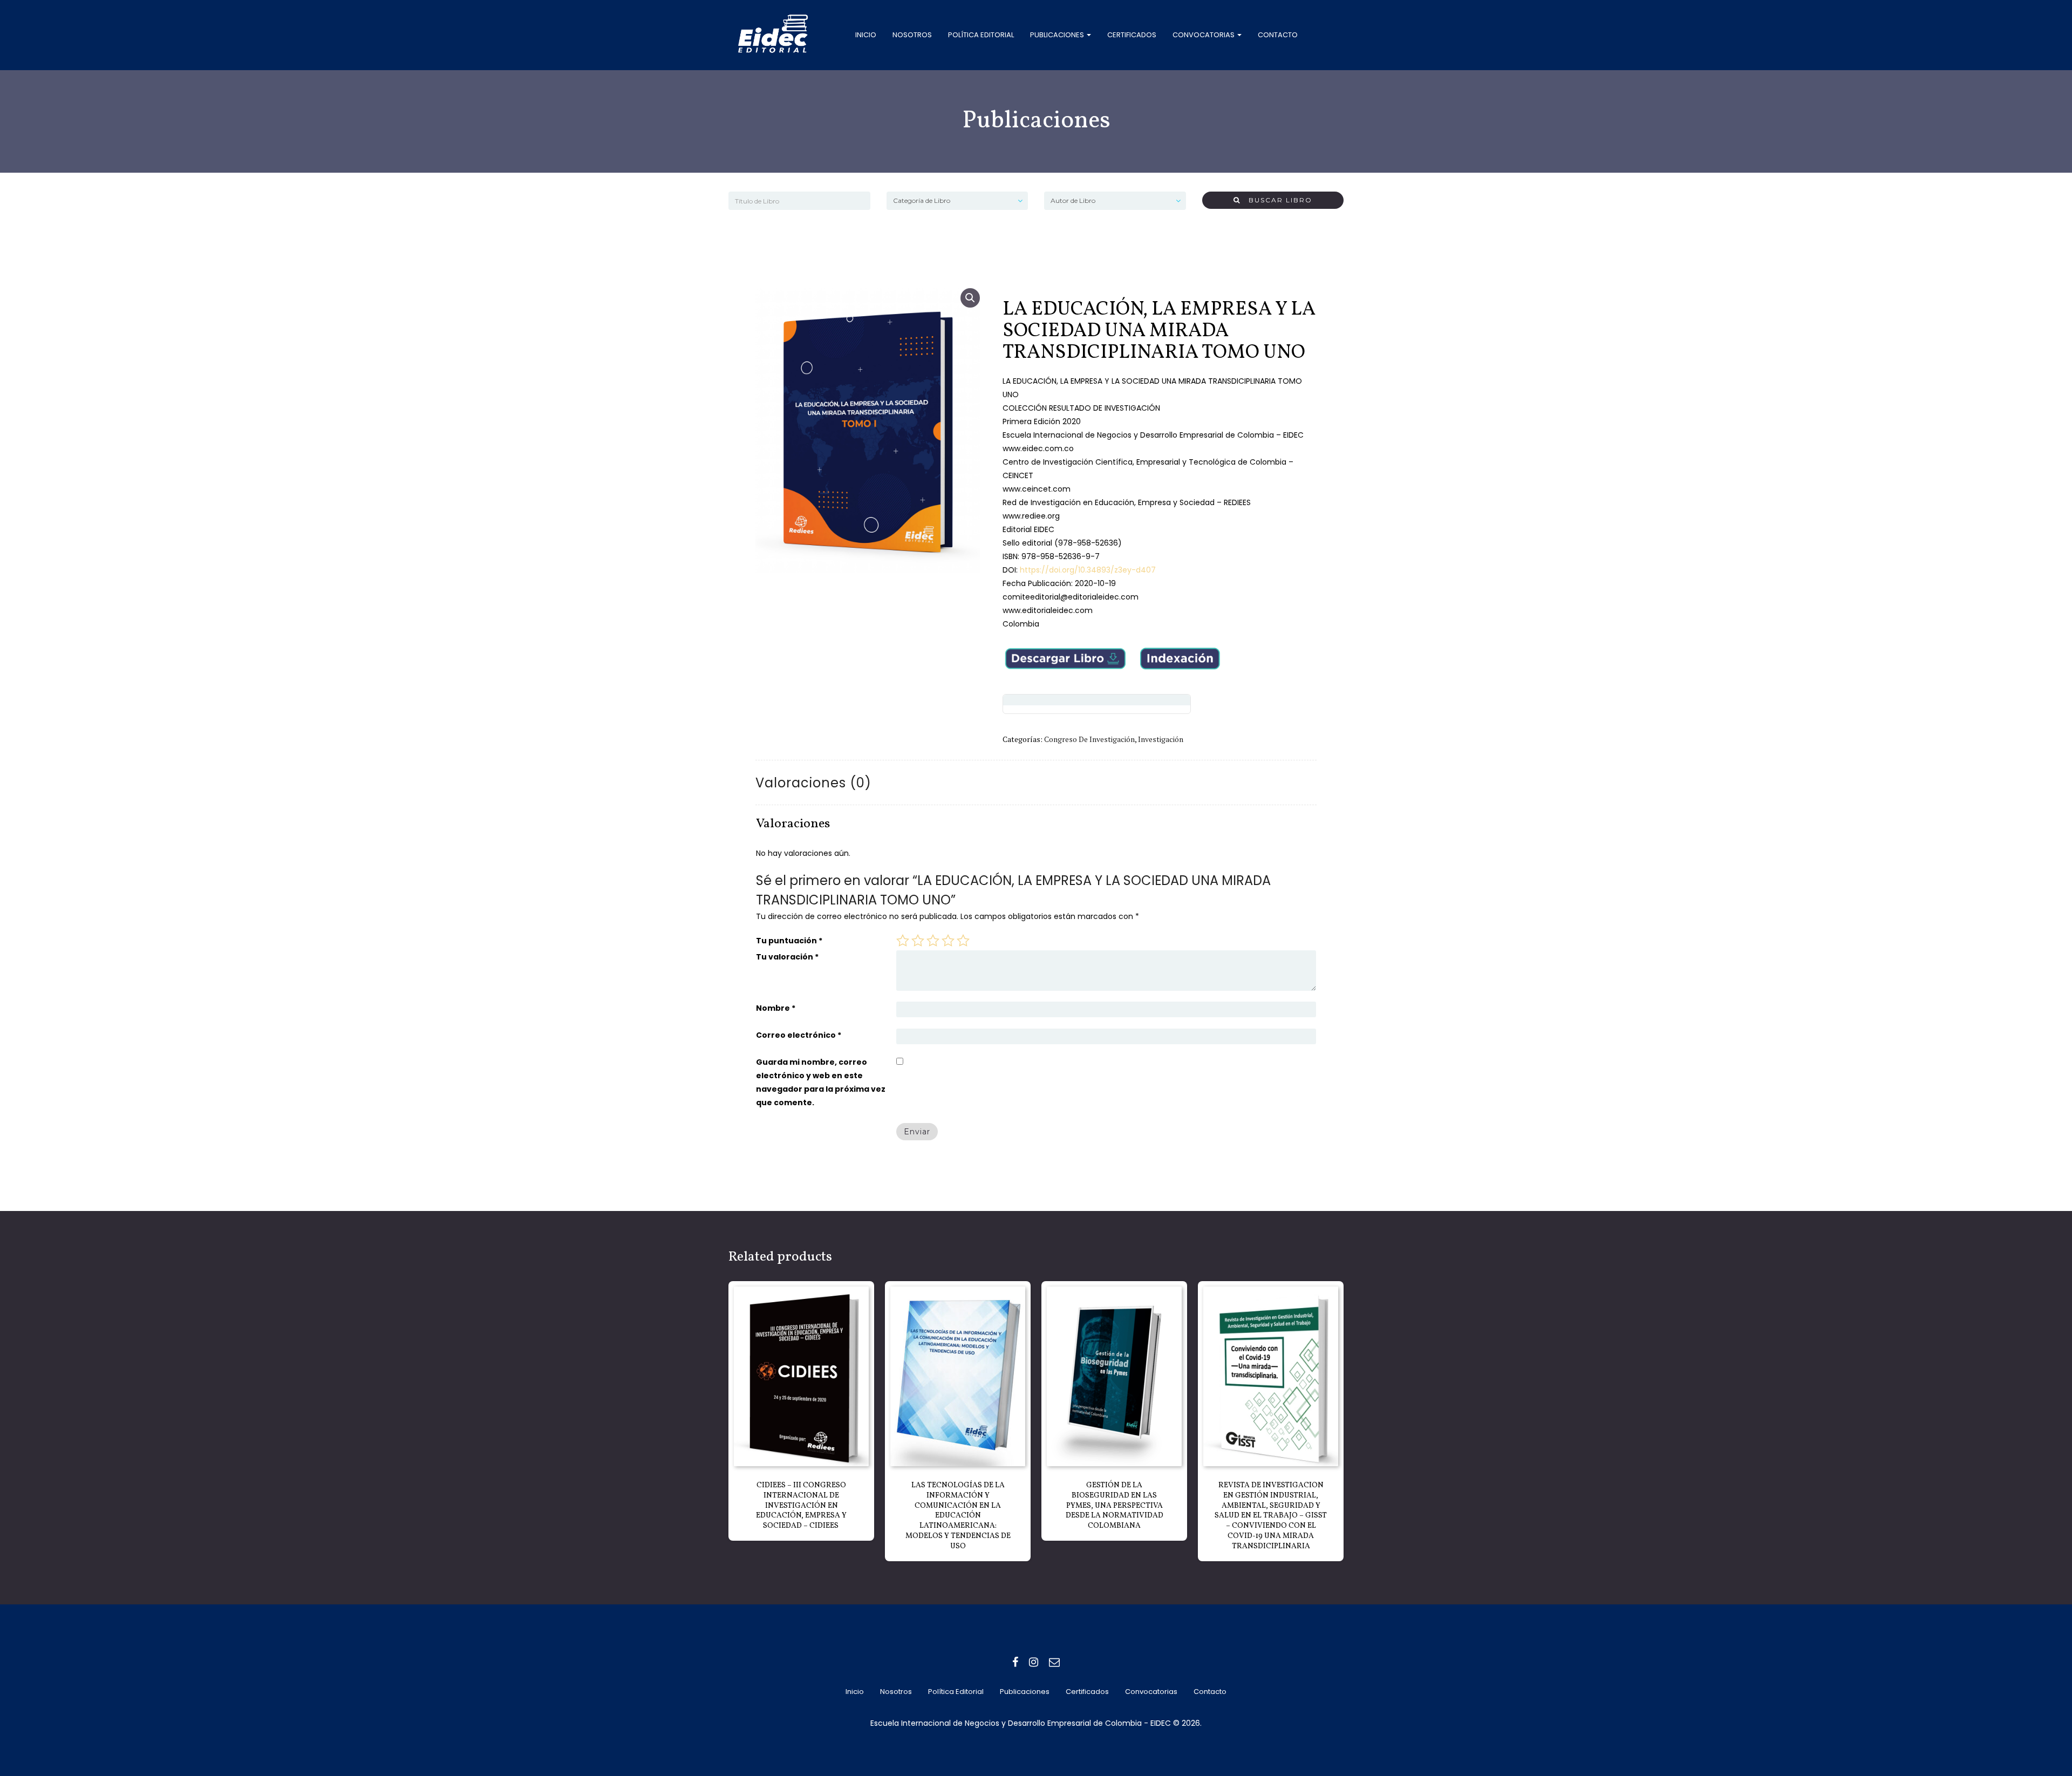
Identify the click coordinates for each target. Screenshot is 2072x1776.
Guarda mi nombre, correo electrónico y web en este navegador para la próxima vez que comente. (821, 1082)
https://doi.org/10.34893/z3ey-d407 (1087, 570)
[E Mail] (1054, 1662)
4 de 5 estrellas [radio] (948, 941)
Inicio (866, 35)
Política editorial (981, 35)
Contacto (1278, 35)
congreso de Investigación (1089, 739)
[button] (970, 298)
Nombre (776, 1008)
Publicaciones (1058, 35)
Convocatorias (1204, 35)
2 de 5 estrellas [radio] (918, 941)
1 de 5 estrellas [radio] (903, 941)
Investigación (1161, 739)
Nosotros (912, 35)
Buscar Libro (1276, 200)
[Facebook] (1015, 1662)
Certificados (1132, 35)
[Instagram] (1034, 1662)
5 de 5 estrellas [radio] (963, 941)
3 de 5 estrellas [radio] (933, 941)
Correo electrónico (799, 1035)
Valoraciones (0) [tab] (813, 783)
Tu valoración (787, 957)
